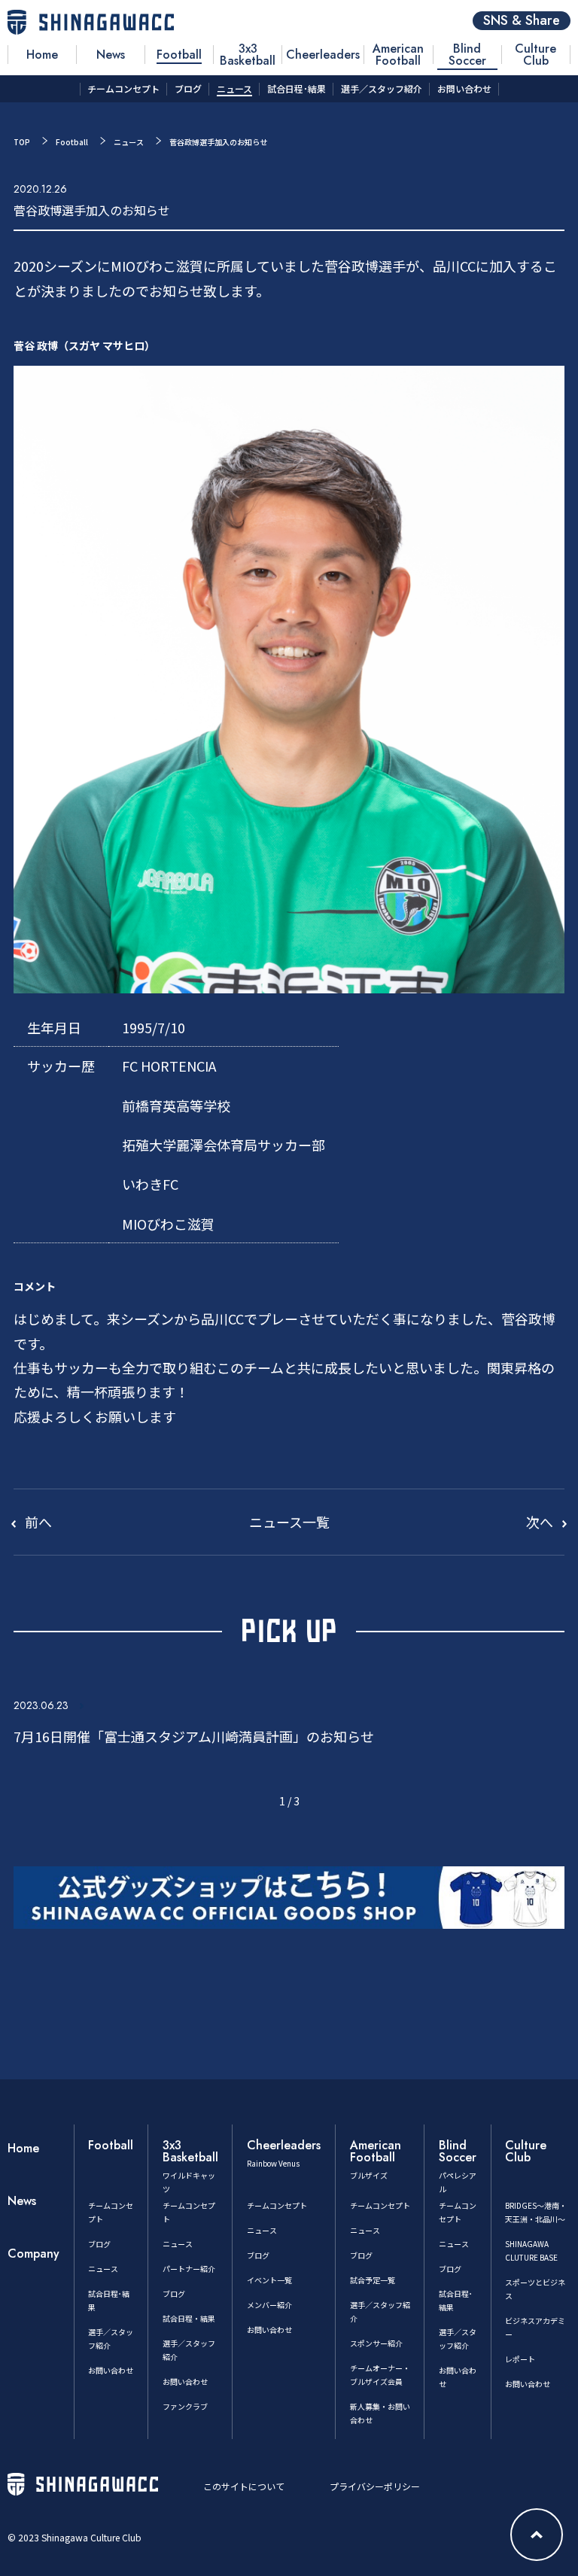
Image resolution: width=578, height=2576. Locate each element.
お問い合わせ (111, 2370)
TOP (22, 142)
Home (23, 2148)
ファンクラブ (185, 2406)
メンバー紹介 (269, 2305)
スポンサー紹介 (376, 2343)
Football (72, 142)
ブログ (99, 2244)
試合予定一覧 (373, 2280)
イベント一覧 (269, 2280)
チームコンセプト (277, 2205)
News (22, 2201)
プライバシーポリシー (375, 2486)
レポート (520, 2359)
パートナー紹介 (189, 2269)
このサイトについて (244, 2486)
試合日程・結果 (189, 2318)
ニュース (129, 142)
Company (33, 2254)
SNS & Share (522, 21)
